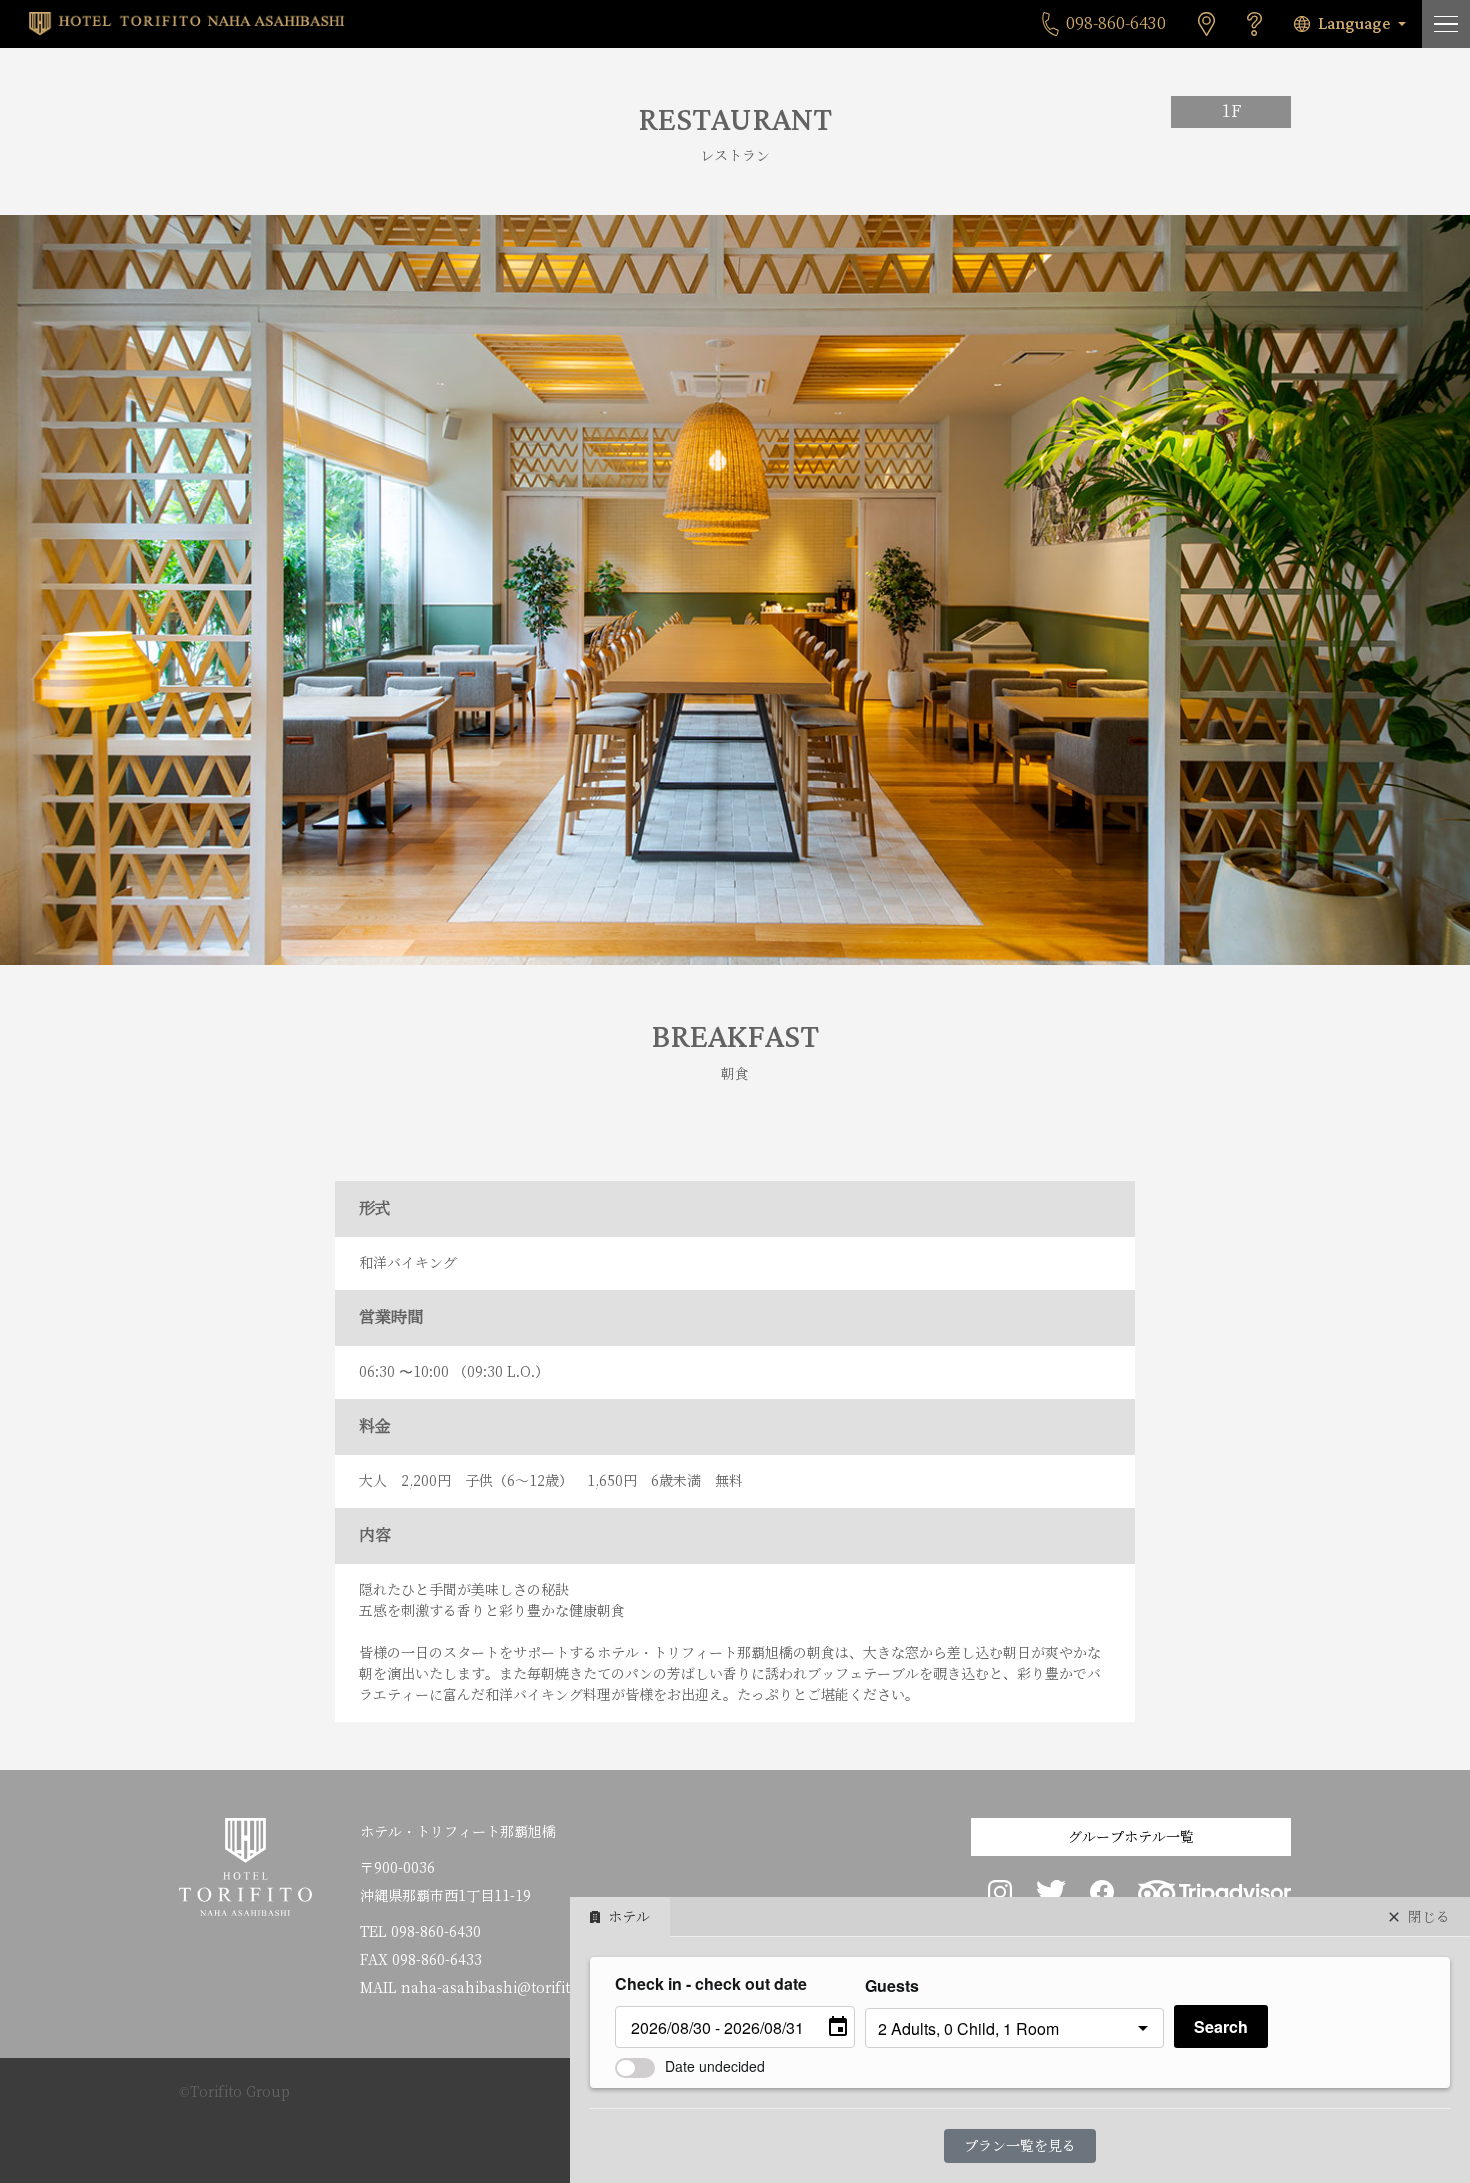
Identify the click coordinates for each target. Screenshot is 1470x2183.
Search (1221, 2026)
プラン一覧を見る (1020, 2146)
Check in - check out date (711, 1983)
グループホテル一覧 (1131, 1837)
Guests (892, 1985)
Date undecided (715, 2066)
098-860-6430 (436, 1932)
